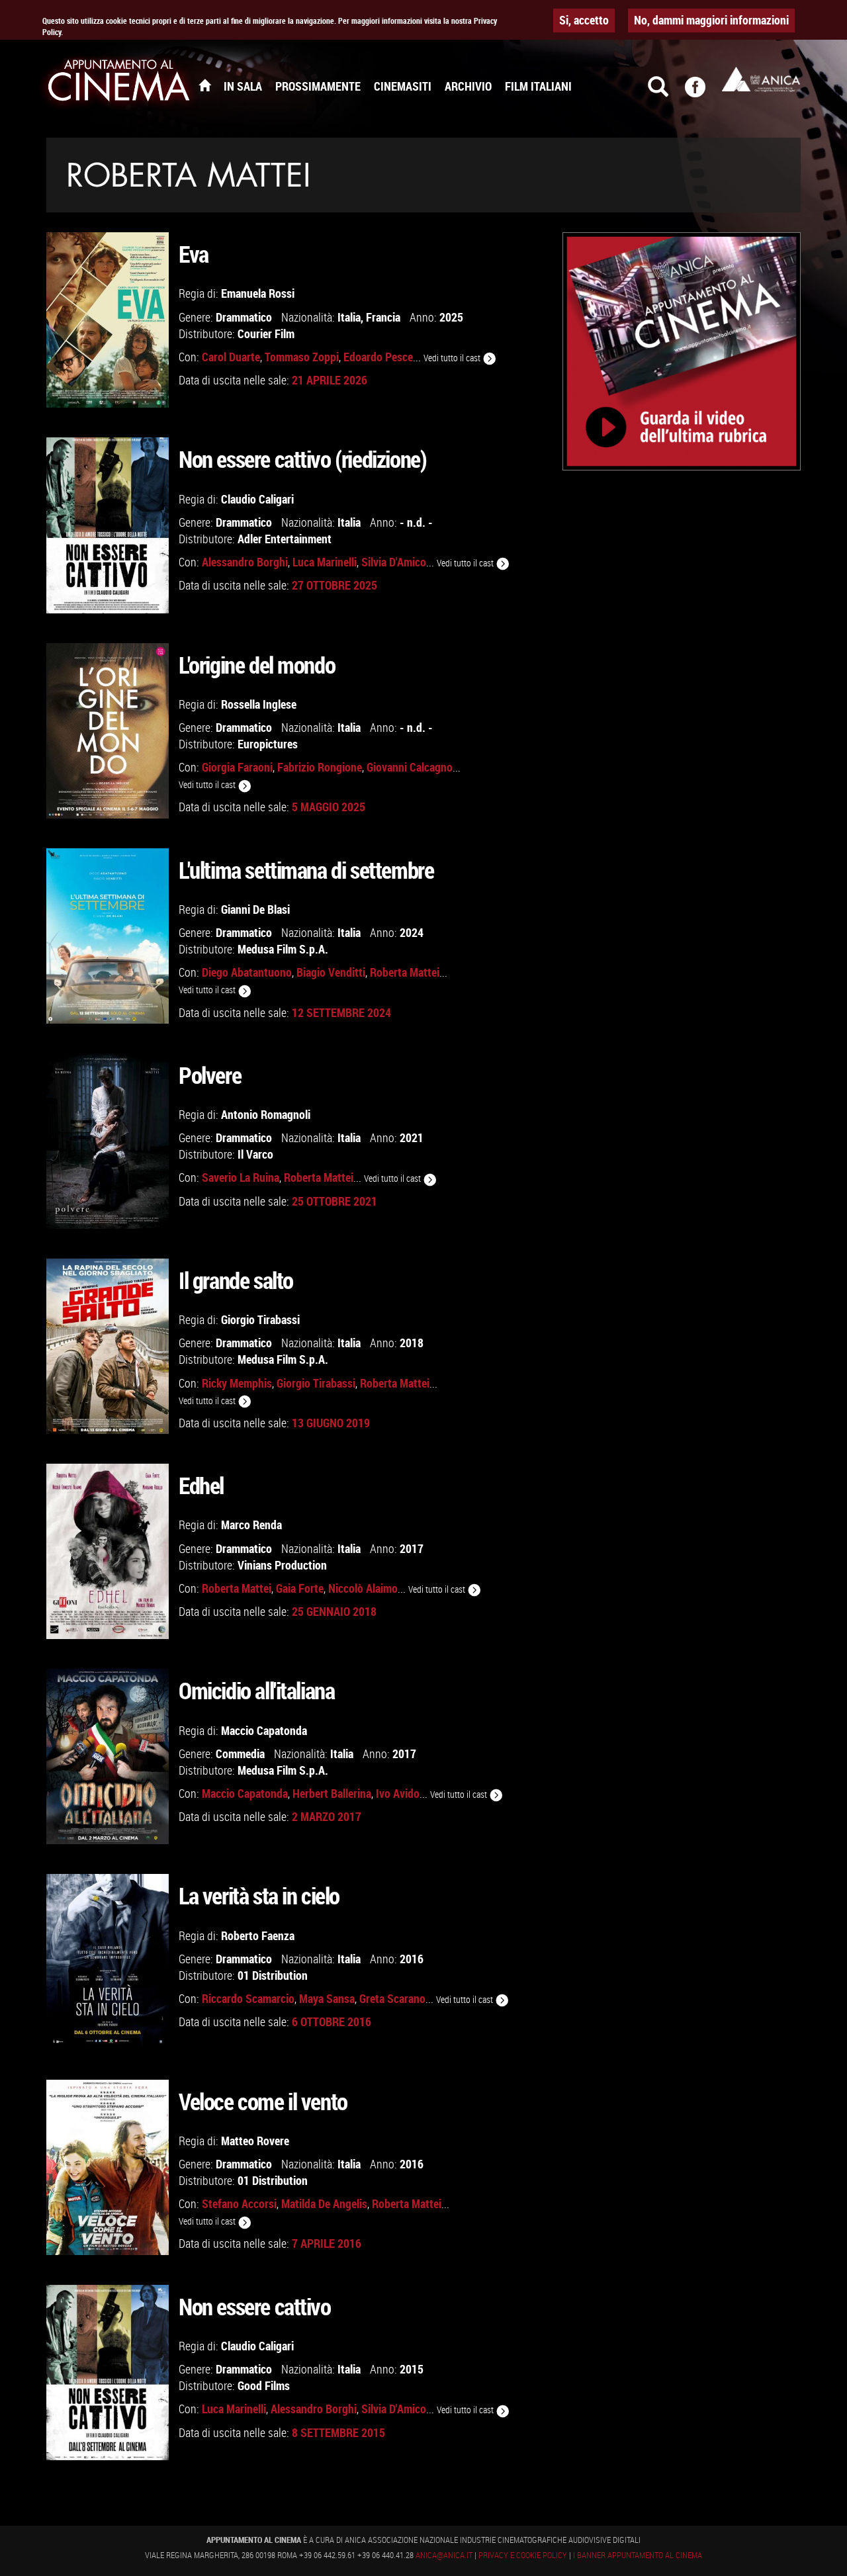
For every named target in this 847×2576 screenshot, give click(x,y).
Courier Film (266, 333)
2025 (451, 317)
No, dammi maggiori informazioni (711, 20)
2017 (412, 1548)
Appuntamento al (119, 83)
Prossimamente (318, 86)
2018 (412, 1343)
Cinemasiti (403, 86)
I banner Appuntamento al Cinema (638, 2555)
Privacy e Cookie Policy (523, 2555)
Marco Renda (251, 1525)
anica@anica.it (444, 2555)
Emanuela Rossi (258, 293)
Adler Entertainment (285, 539)
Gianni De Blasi (255, 909)
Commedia (240, 1754)
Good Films (264, 2385)
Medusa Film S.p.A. (283, 949)
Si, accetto (584, 20)
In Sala (243, 86)
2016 (412, 1959)
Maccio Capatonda (264, 1730)
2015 (412, 2369)
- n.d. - (416, 522)
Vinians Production (282, 1565)
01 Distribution (273, 1975)
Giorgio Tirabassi (260, 1319)
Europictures (268, 744)
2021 (412, 1137)
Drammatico (244, 317)
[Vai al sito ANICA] (761, 79)
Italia (349, 317)
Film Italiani (538, 86)
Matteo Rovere (255, 2141)
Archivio (468, 86)
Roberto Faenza (258, 1935)
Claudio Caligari (257, 499)
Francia (383, 317)
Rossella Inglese (259, 704)
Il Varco (255, 1154)
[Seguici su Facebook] (703, 93)
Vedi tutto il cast (453, 358)
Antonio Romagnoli (266, 1114)
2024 (412, 932)
